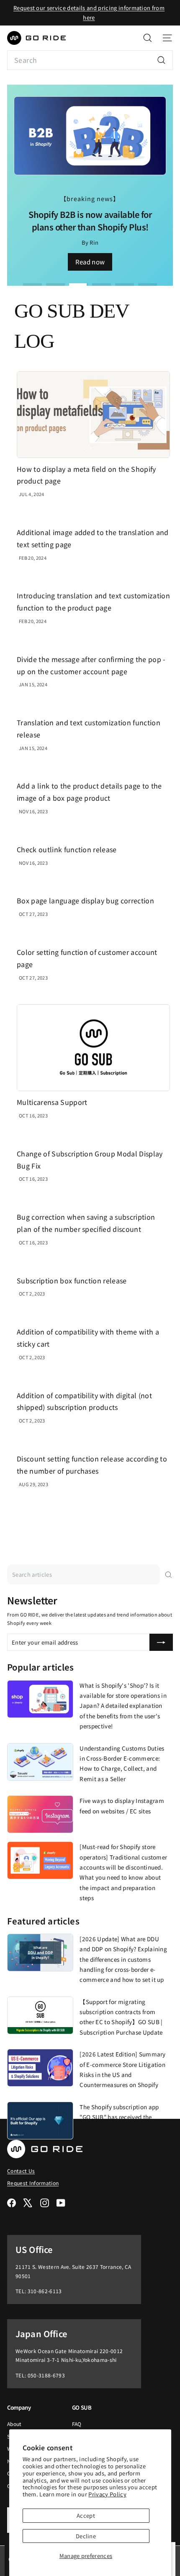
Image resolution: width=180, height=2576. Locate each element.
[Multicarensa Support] (93, 1048)
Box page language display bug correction (85, 900)
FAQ (77, 2424)
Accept (86, 2515)
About (14, 2424)
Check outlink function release (67, 849)
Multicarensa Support (52, 1102)
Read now (90, 262)
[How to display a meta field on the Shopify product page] (93, 415)
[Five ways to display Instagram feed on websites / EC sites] (40, 1814)
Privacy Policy (107, 2494)
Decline (86, 2536)
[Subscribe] (161, 1642)
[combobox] (90, 60)
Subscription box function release (72, 1280)
